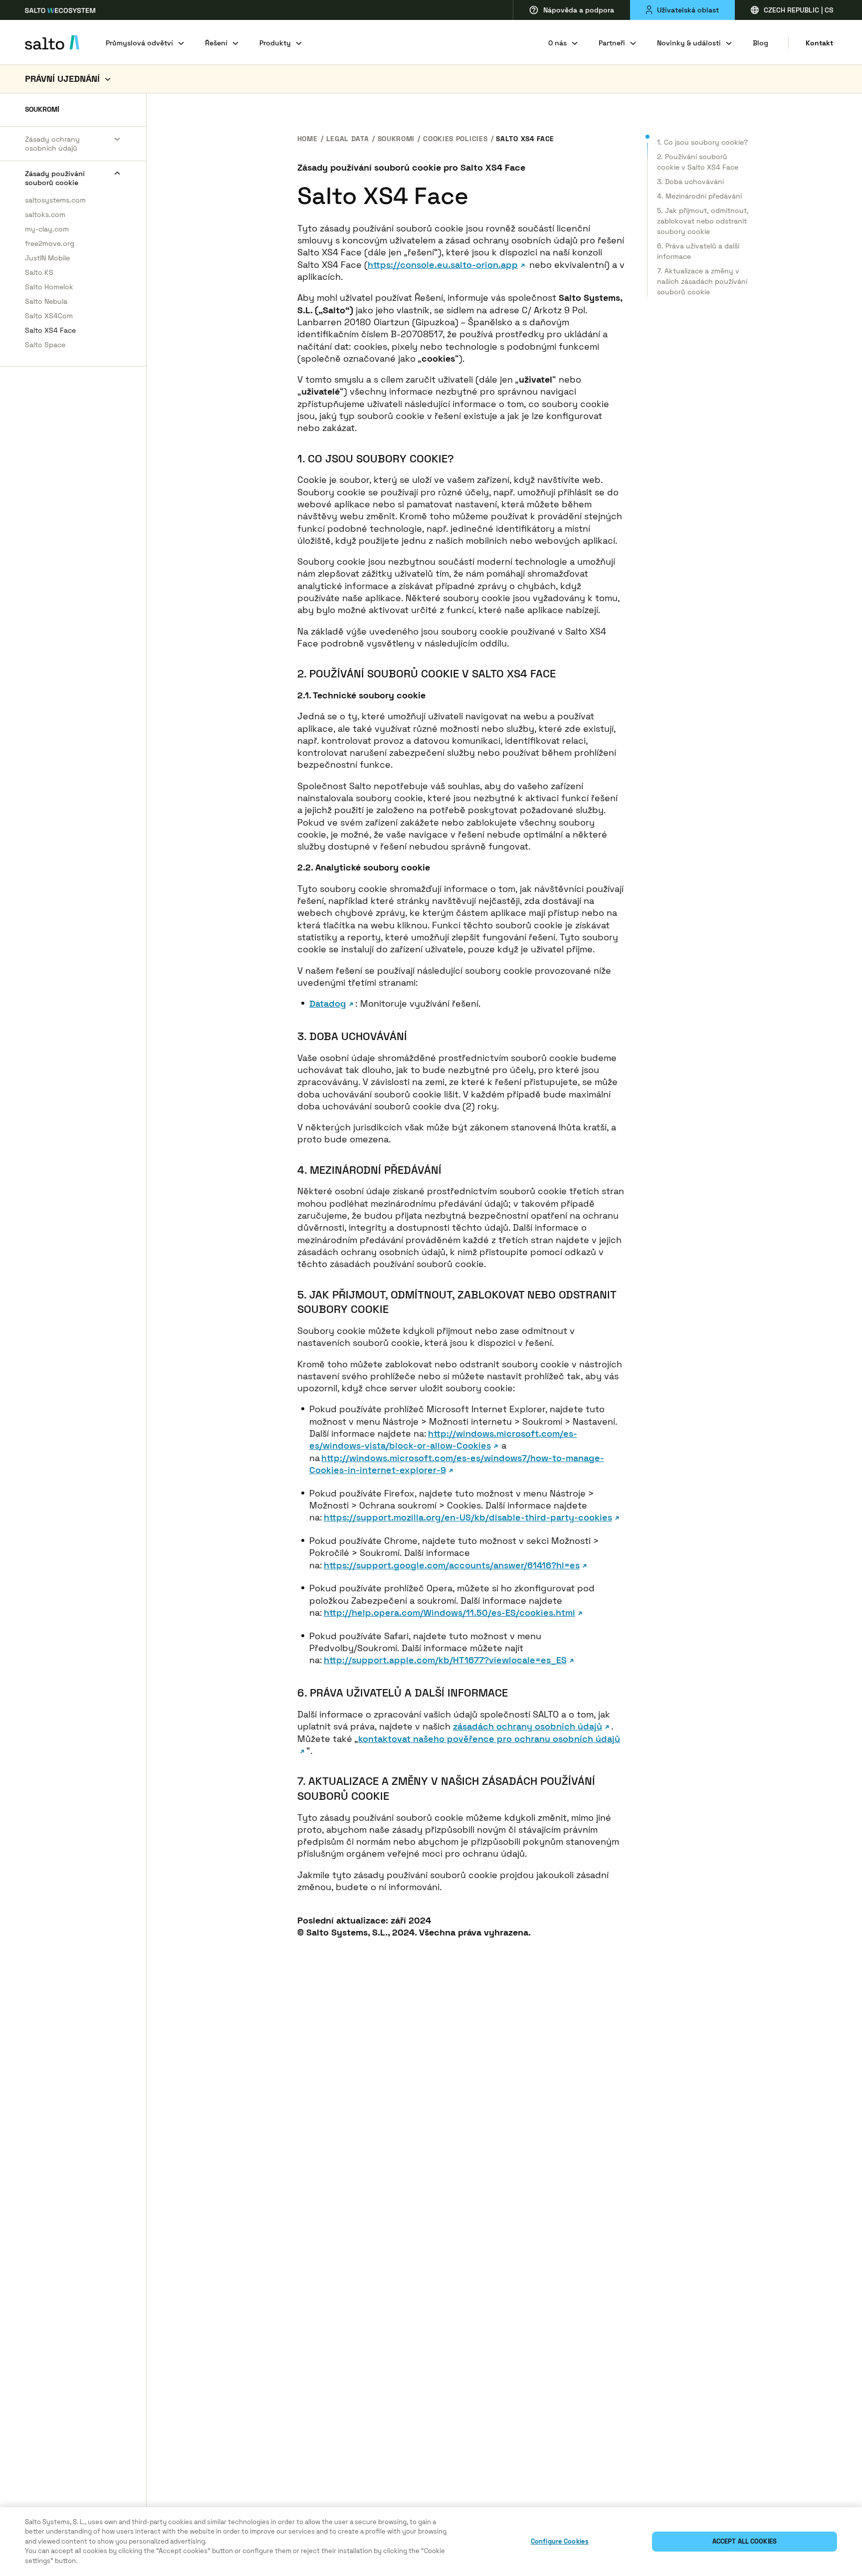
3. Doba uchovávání (690, 182)
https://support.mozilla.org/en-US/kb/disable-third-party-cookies (468, 1517)
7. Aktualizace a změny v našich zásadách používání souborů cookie (702, 281)
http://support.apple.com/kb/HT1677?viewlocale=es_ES (445, 1660)
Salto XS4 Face (50, 330)
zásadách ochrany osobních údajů (528, 1726)
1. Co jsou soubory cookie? (702, 142)
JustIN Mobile (47, 258)
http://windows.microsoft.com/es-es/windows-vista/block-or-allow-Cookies (443, 1439)
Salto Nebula (46, 301)
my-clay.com (47, 229)
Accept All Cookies (745, 2541)
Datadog (328, 1003)
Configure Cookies (560, 2541)
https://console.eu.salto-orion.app (443, 265)
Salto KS (39, 272)
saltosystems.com (55, 200)
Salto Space (45, 345)
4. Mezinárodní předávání (699, 196)
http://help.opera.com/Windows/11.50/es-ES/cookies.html (449, 1612)
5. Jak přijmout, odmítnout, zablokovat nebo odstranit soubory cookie (703, 221)
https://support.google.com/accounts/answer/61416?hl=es (452, 1565)
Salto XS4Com (49, 316)
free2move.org (50, 243)
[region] (431, 2542)
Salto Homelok (49, 287)
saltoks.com (45, 215)
